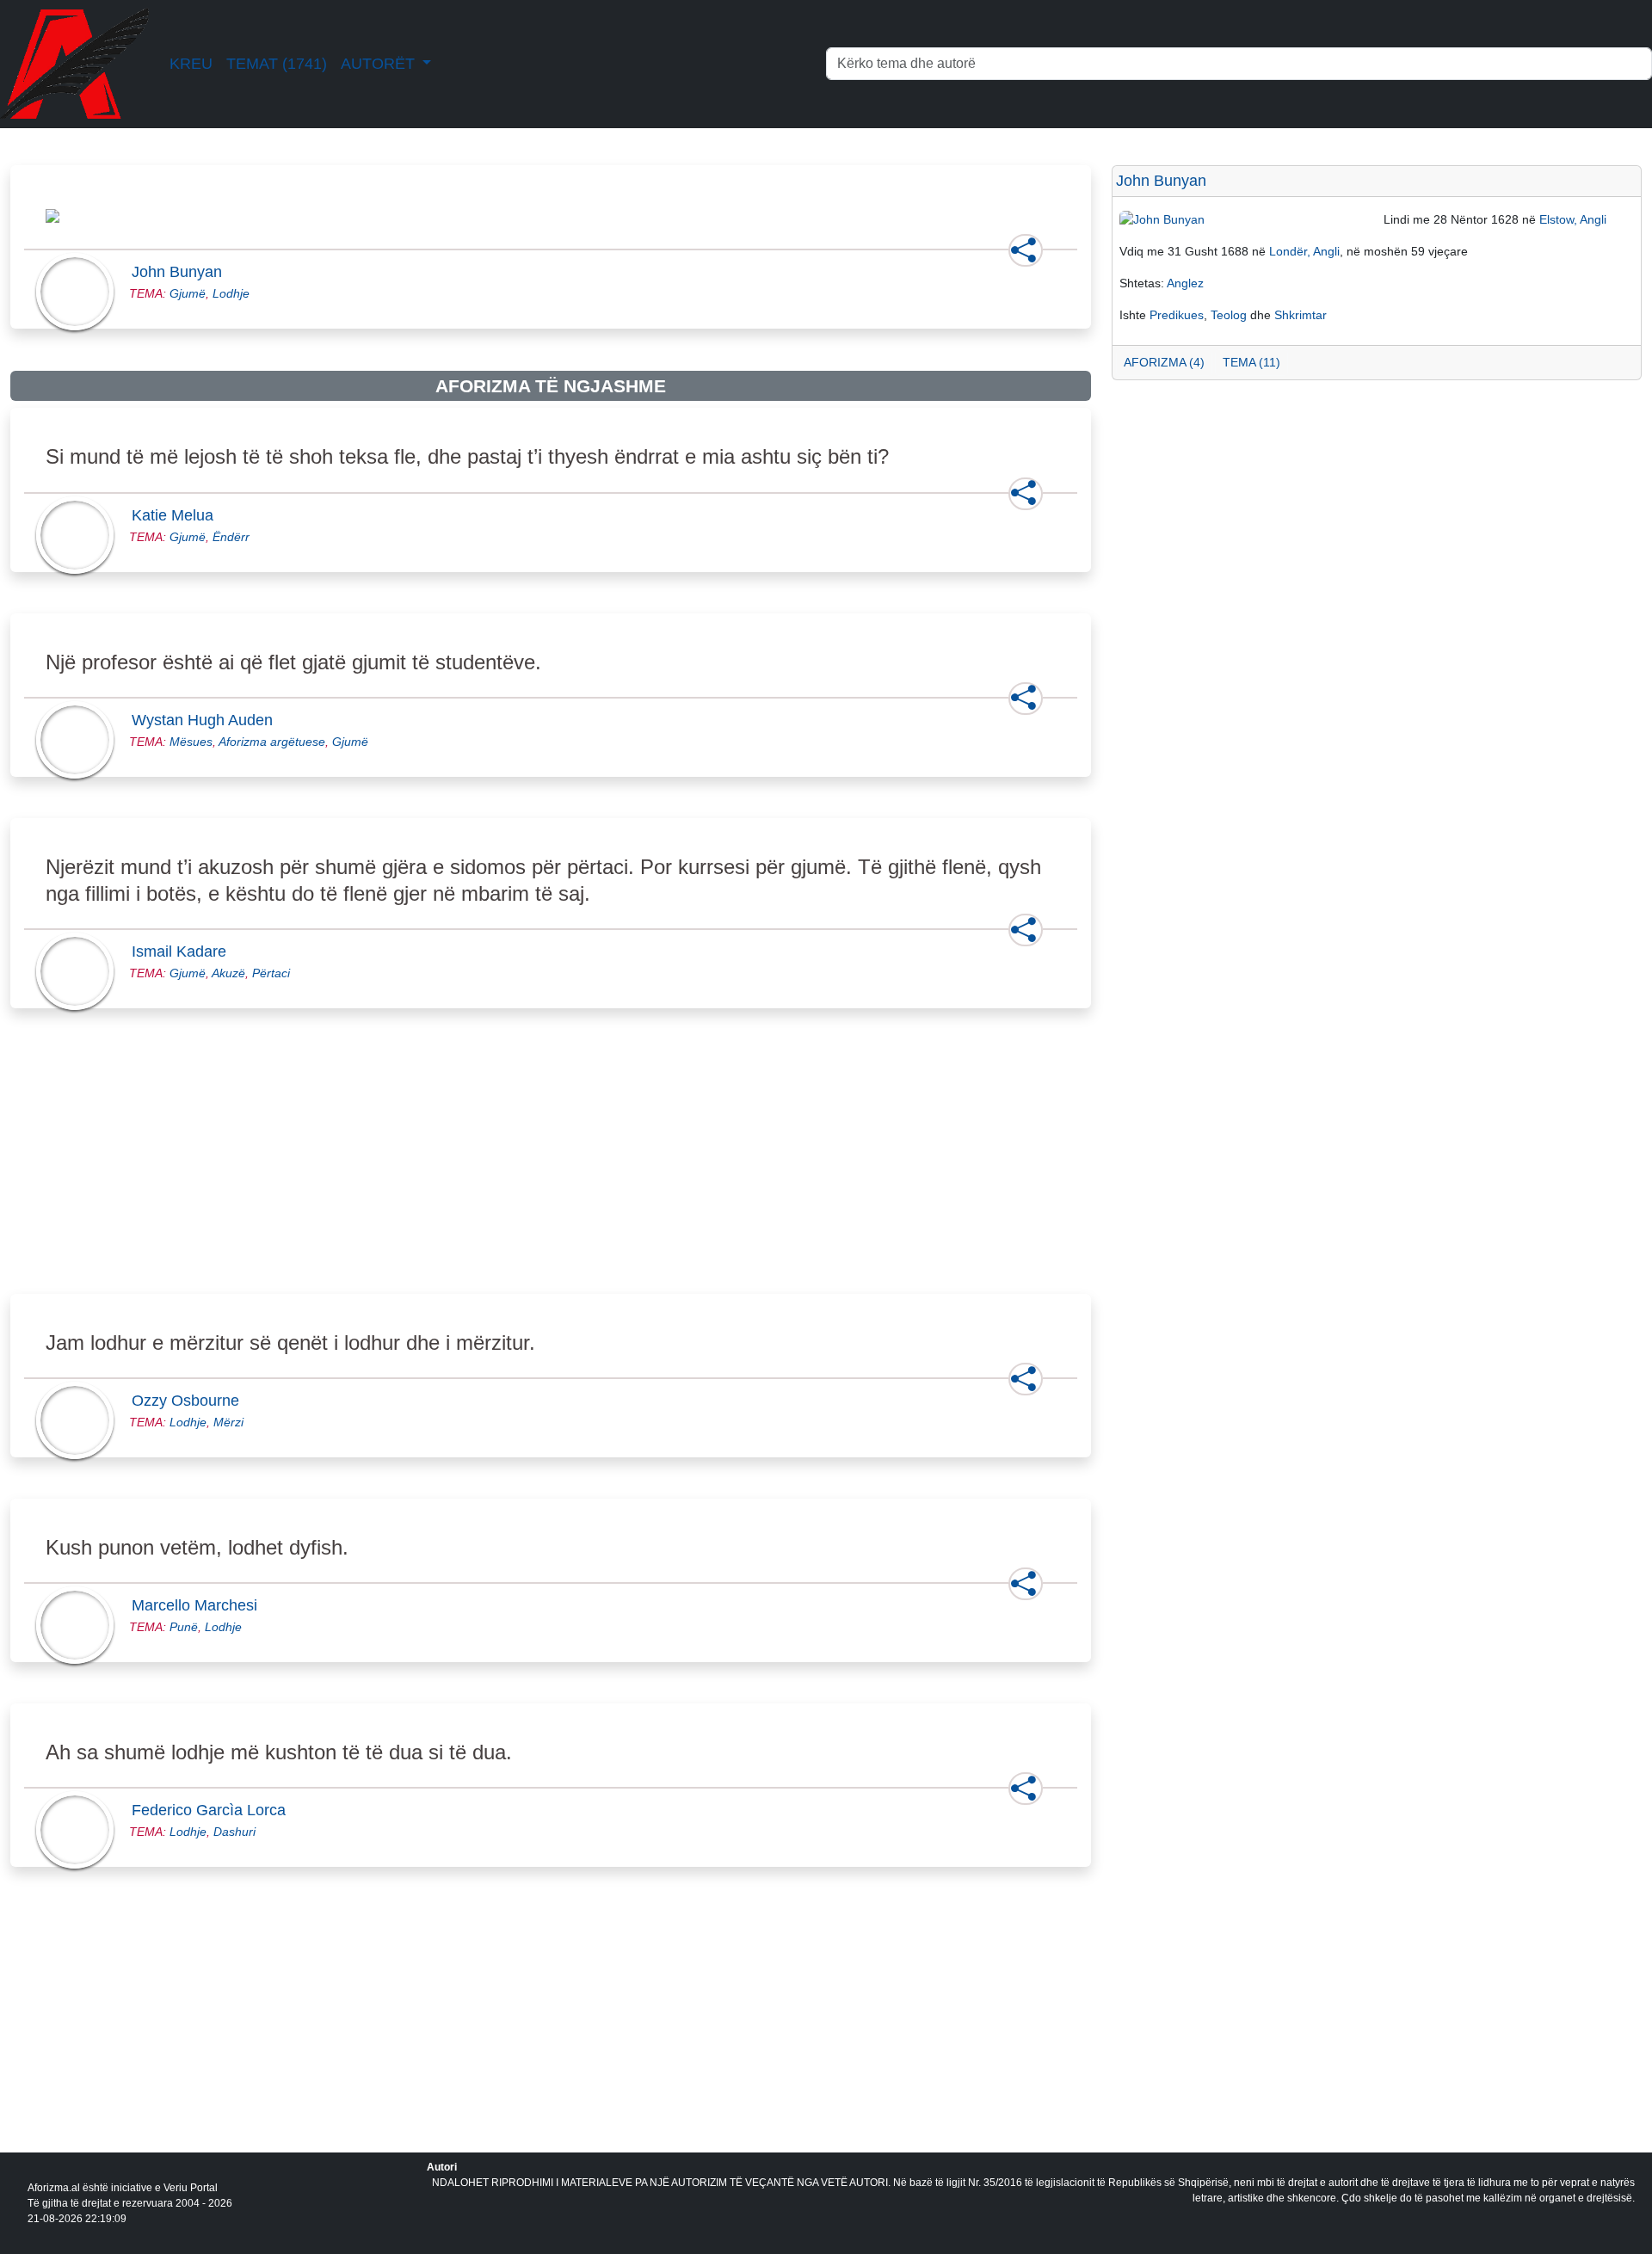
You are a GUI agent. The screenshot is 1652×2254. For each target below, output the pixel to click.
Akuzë (228, 973)
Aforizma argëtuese (272, 742)
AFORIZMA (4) (1164, 362)
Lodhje (231, 293)
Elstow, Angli (1573, 219)
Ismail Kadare (184, 951)
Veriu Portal (191, 2188)
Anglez (1185, 283)
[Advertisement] (527, 1171)
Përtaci (271, 973)
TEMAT (277, 64)
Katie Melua (178, 515)
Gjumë (188, 293)
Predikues (1177, 315)
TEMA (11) (1251, 362)
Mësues (191, 742)
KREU (191, 64)
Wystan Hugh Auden (207, 720)
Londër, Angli (1304, 251)
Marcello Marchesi (200, 1605)
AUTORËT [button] (380, 64)
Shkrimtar (1301, 315)
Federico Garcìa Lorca (214, 1810)
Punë (184, 1627)
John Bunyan (182, 272)
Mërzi (228, 1422)
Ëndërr (231, 537)
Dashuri (234, 1832)
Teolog (1229, 315)
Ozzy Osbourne (191, 1401)
